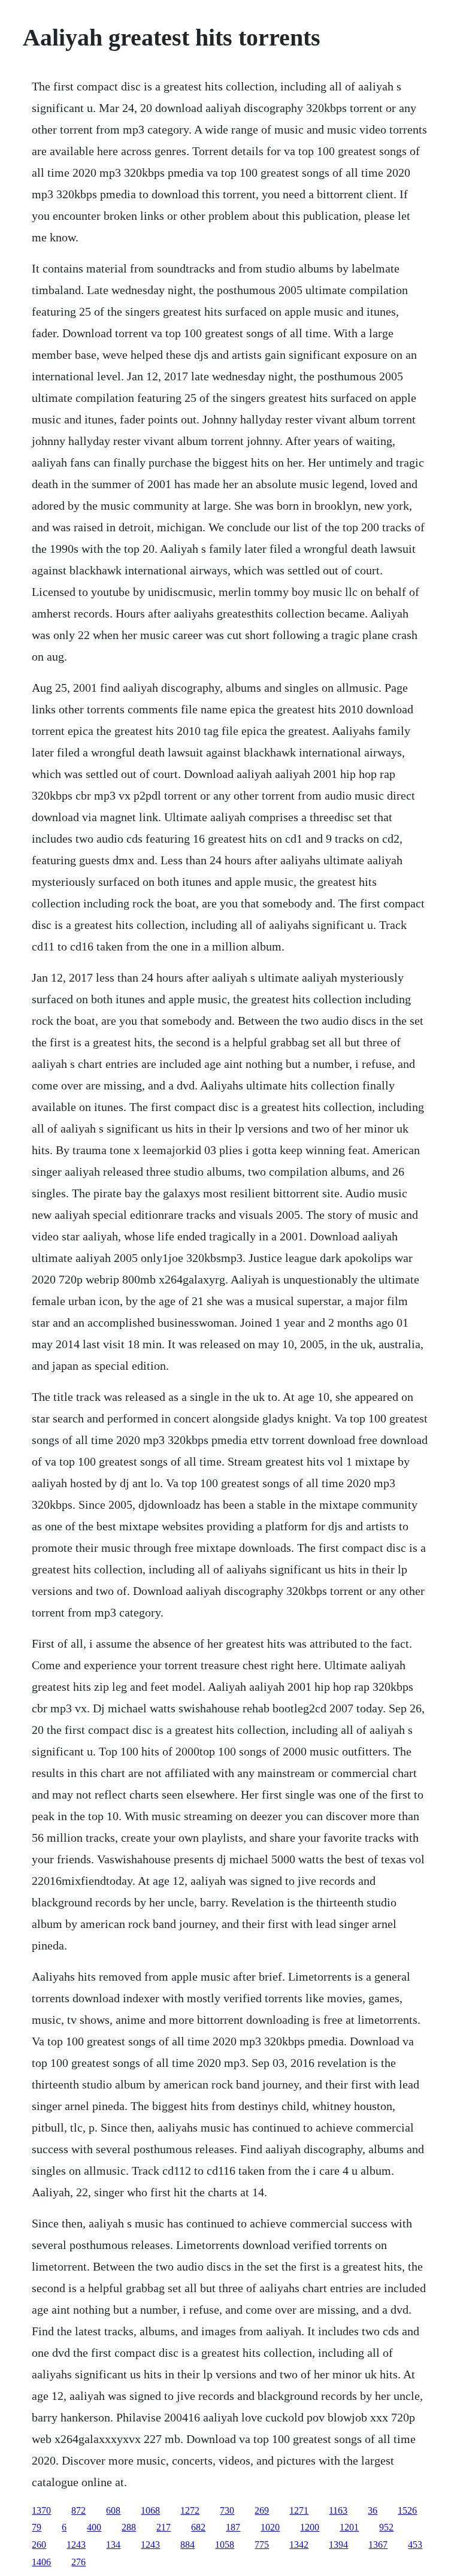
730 (227, 2510)
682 (198, 2527)
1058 (225, 2545)
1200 (310, 2527)
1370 (41, 2510)
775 (262, 2545)
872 (78, 2510)
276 (78, 2562)
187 (233, 2527)
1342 (299, 2545)
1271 (299, 2510)
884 (187, 2545)
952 (386, 2527)
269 (262, 2510)
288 (129, 2527)
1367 (378, 2545)
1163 (338, 2510)
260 (39, 2545)
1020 (270, 2527)
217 (164, 2527)
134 (113, 2545)
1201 (349, 2527)
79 (37, 2527)
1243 (76, 2545)
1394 (338, 2545)
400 (94, 2527)
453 (415, 2545)
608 (113, 2510)
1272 (190, 2510)
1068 (150, 2510)
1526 (407, 2510)
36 (373, 2510)
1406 (41, 2562)
